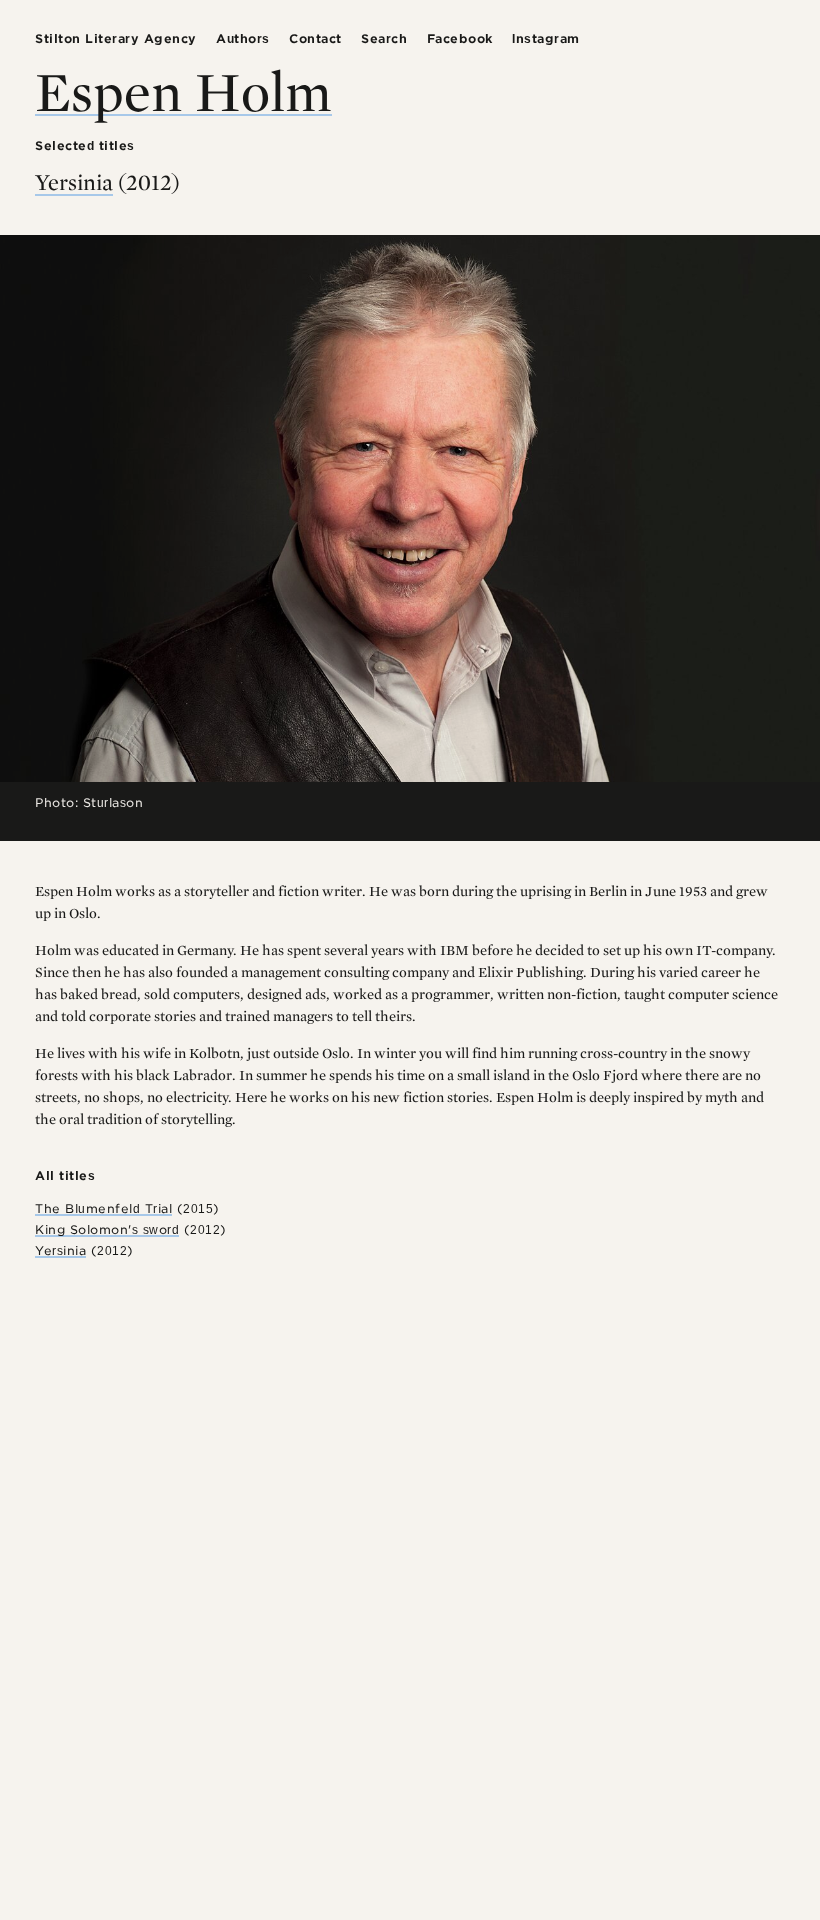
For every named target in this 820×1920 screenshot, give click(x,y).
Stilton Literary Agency (116, 38)
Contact (315, 38)
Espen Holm (183, 90)
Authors (243, 38)
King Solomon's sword (107, 1229)
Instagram (546, 38)
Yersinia (74, 182)
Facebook (460, 38)
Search (384, 38)
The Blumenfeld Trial (103, 1208)
